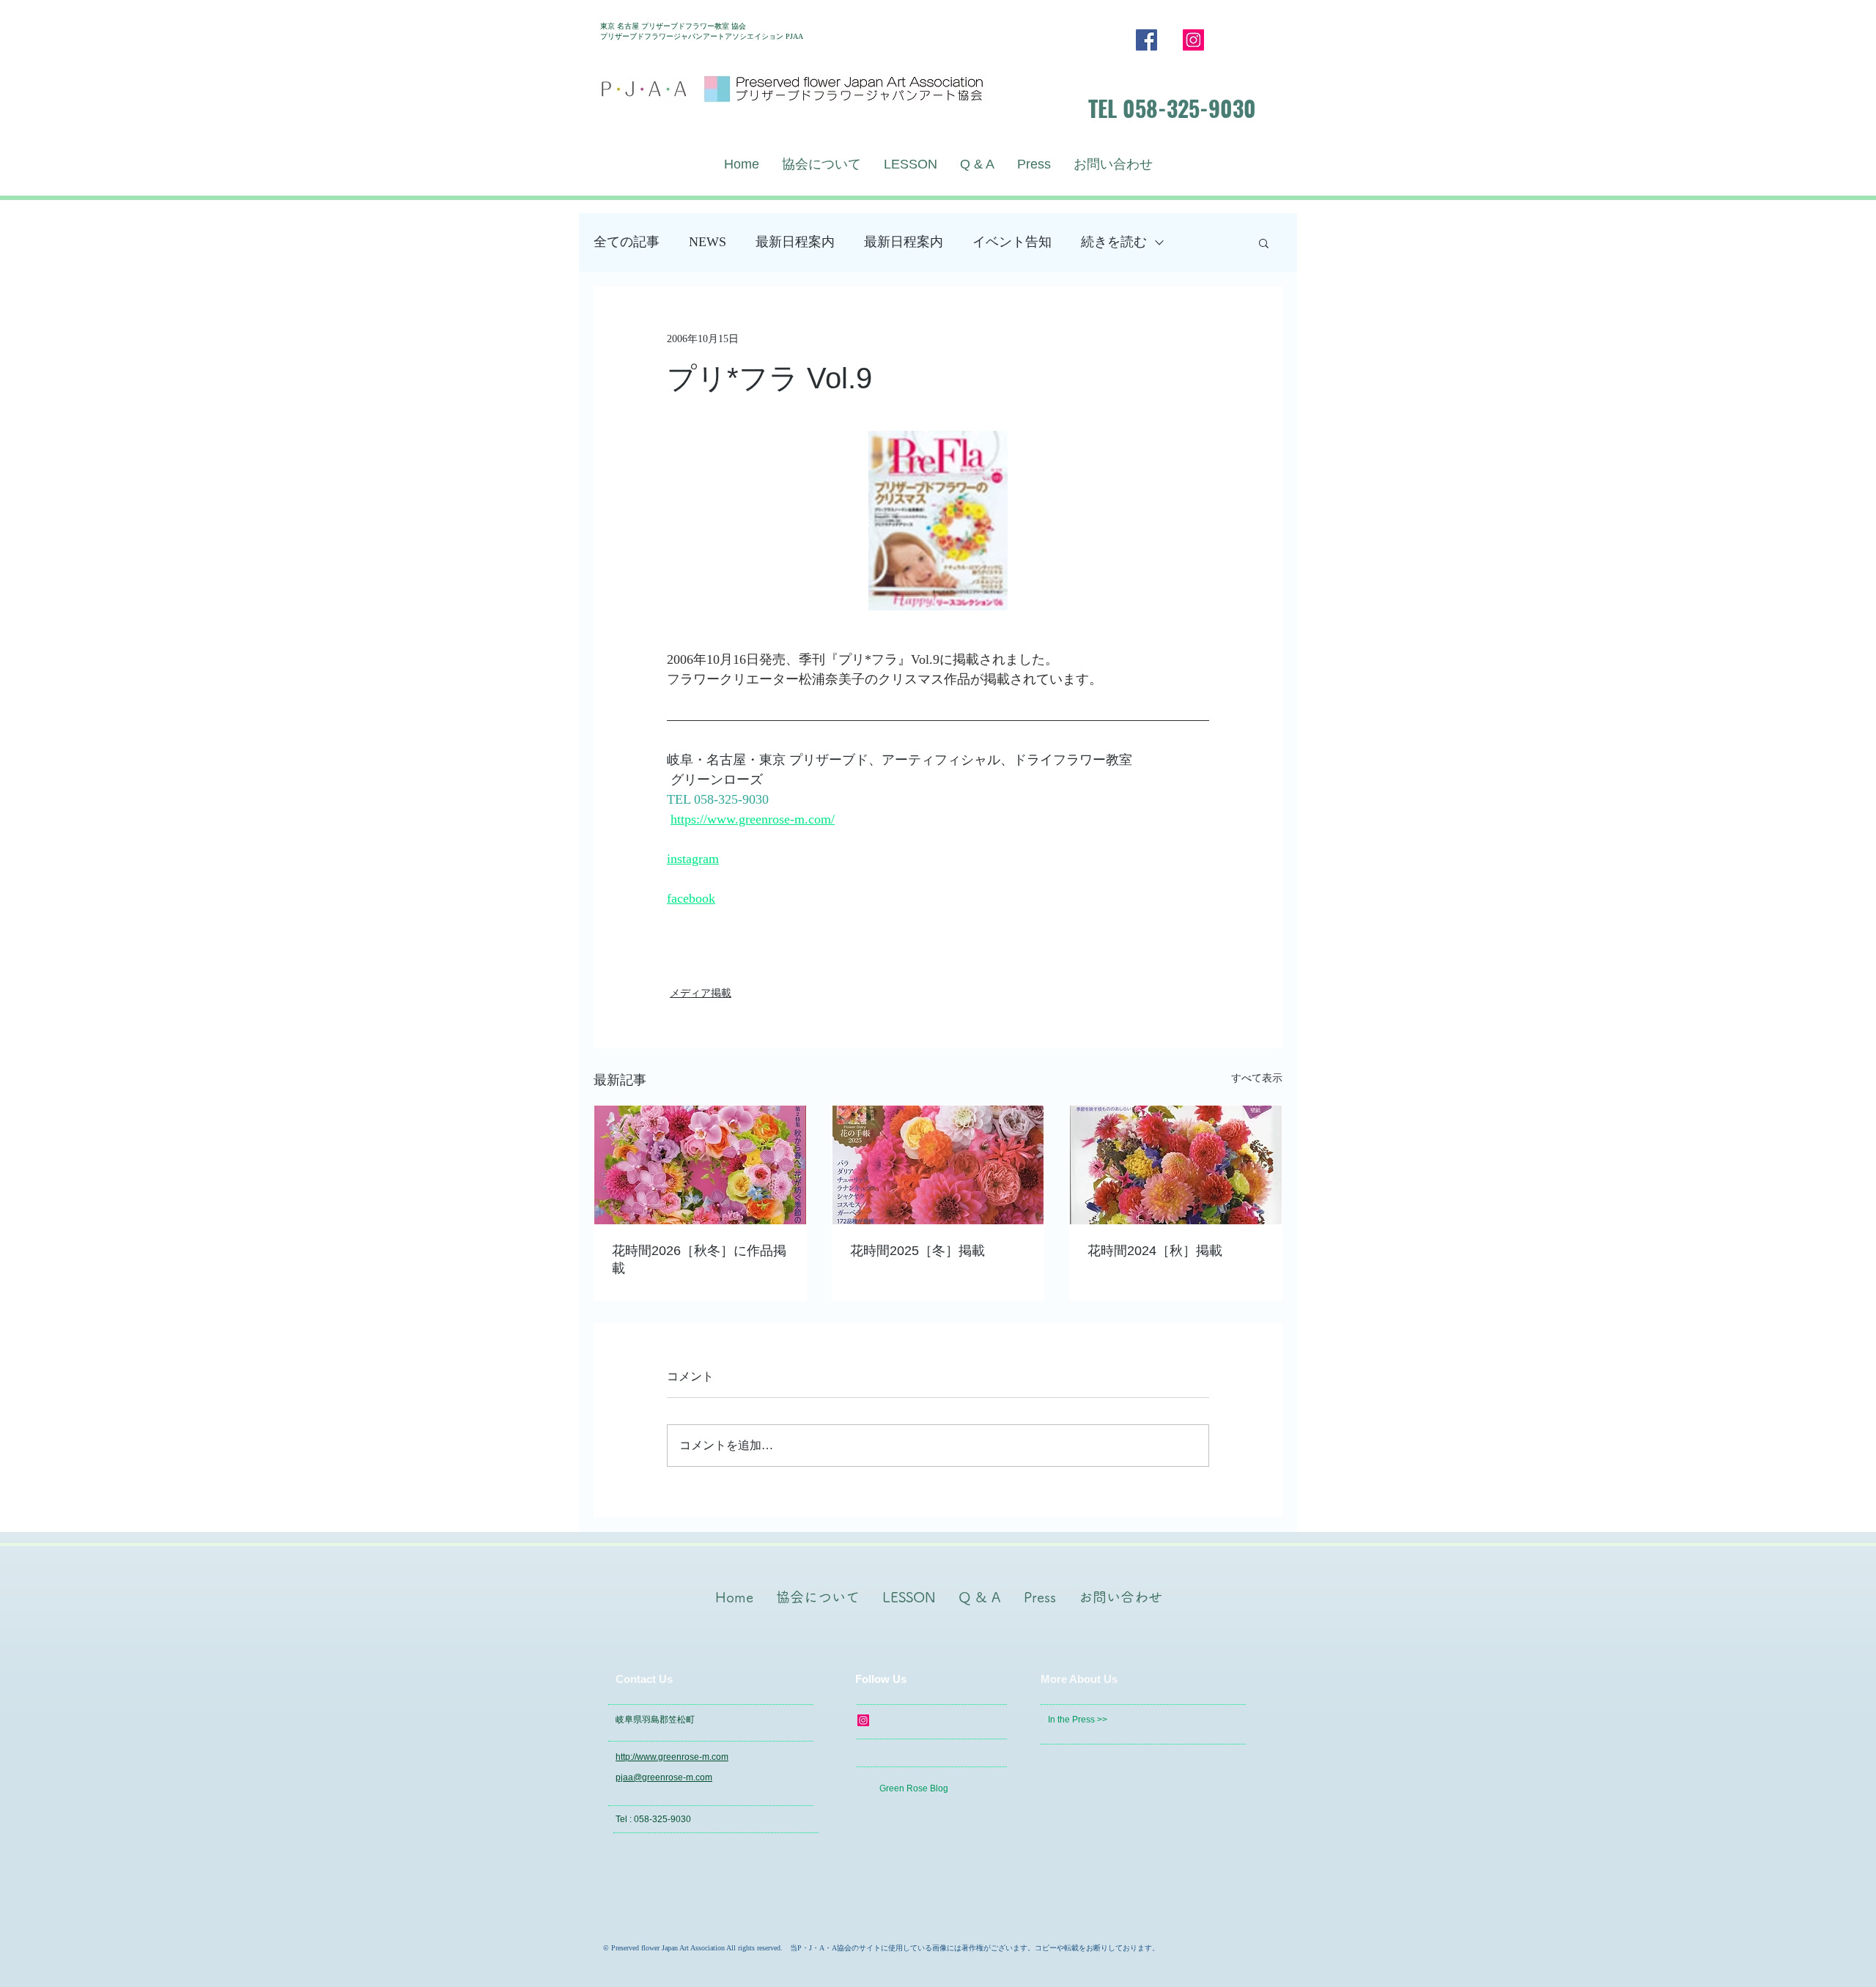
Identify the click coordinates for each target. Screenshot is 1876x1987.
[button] (1264, 243)
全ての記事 (627, 242)
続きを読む (1114, 242)
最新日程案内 (795, 242)
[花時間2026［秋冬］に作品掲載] (700, 1165)
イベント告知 (1012, 242)
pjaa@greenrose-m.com (664, 1777)
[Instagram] (1193, 40)
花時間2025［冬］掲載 (917, 1251)
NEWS (708, 242)
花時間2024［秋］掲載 (1155, 1251)
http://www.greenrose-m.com (672, 1757)
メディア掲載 (701, 993)
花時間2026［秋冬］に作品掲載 (699, 1259)
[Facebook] (1146, 40)
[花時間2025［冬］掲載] (938, 1165)
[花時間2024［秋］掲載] (1176, 1165)
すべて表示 (1257, 1078)
